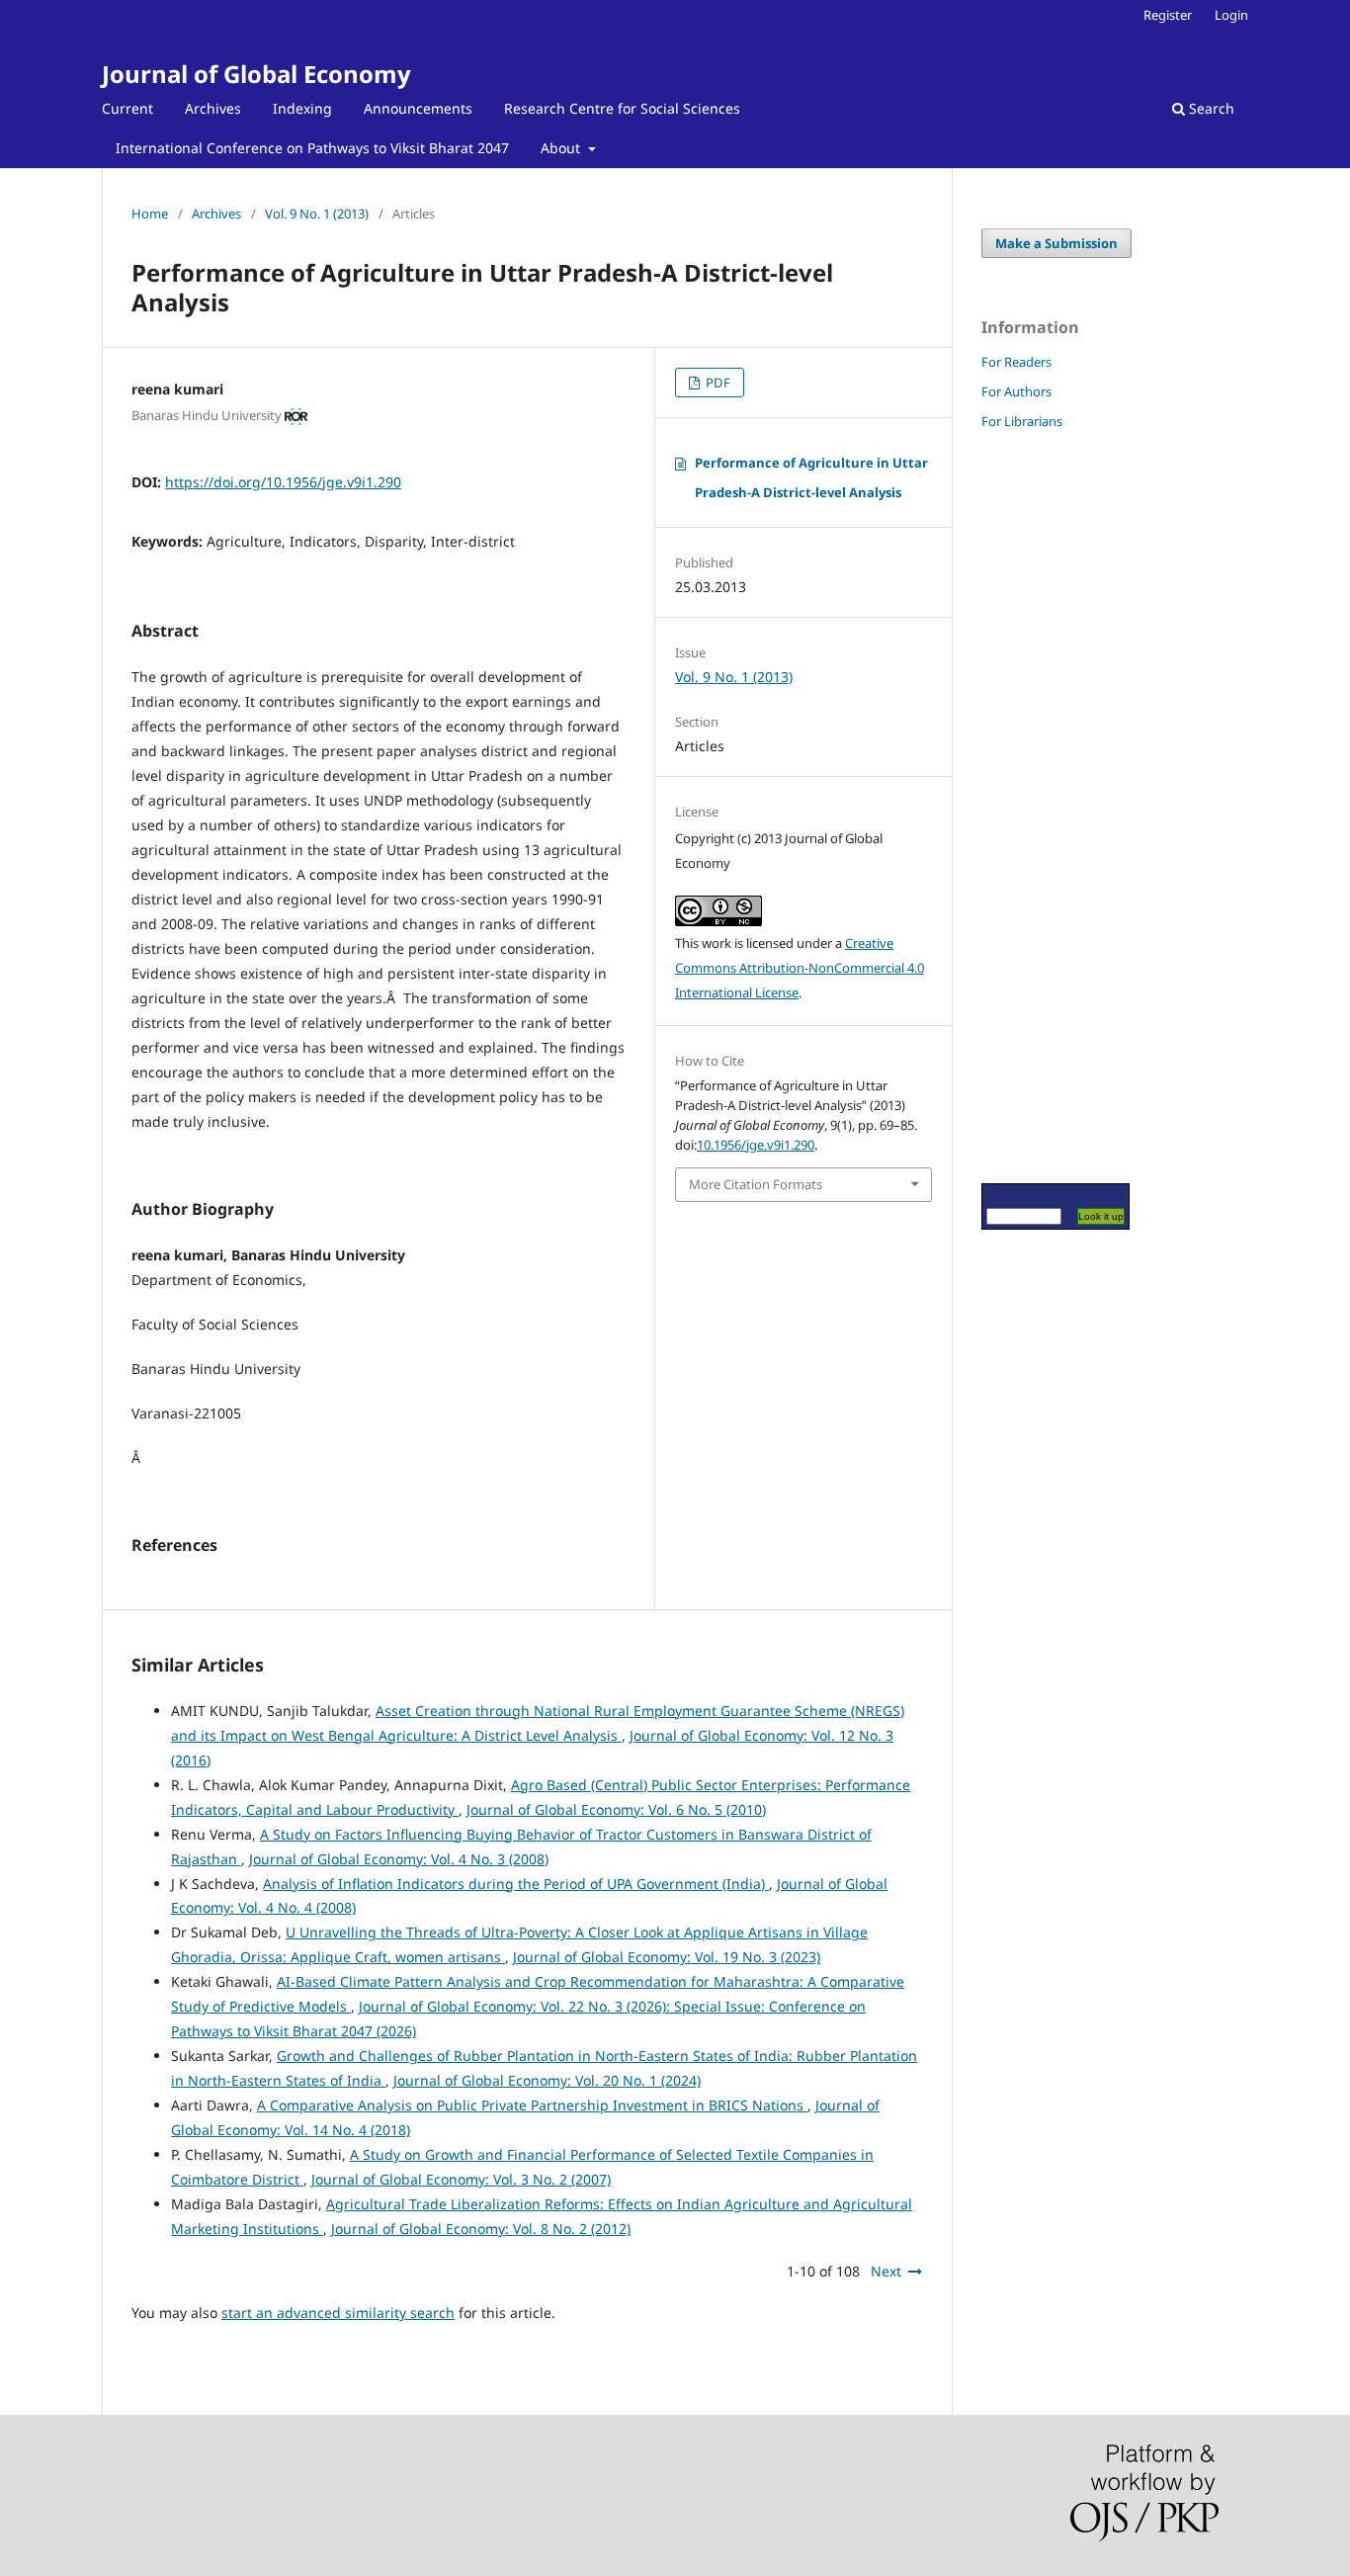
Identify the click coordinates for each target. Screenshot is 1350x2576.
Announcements (418, 108)
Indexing (302, 108)
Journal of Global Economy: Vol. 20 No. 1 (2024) (547, 2080)
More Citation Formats (756, 1184)
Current (127, 108)
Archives (213, 108)
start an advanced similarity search (338, 2313)
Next (886, 2271)
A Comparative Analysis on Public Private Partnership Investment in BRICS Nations (532, 2105)
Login (1231, 15)
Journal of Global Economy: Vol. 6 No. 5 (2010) (616, 1809)
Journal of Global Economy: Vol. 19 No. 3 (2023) (667, 1957)
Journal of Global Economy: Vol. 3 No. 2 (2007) (461, 2179)
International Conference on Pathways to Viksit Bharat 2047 (312, 148)
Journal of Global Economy (256, 74)
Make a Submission (1056, 243)
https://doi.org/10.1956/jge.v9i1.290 (283, 482)
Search (1210, 108)
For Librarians (1022, 421)
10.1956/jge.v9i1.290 (756, 1145)
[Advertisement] (1041, 806)
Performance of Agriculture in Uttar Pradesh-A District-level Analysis (811, 477)
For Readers (1016, 362)
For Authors (1016, 391)
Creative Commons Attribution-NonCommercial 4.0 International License (800, 968)
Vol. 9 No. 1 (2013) (317, 214)
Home (150, 214)
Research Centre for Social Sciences (622, 108)
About (562, 148)
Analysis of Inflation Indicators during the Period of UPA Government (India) (516, 1884)
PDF (717, 383)
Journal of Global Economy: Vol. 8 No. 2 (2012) (481, 2229)
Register (1168, 15)
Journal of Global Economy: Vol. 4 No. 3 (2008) (399, 1859)
